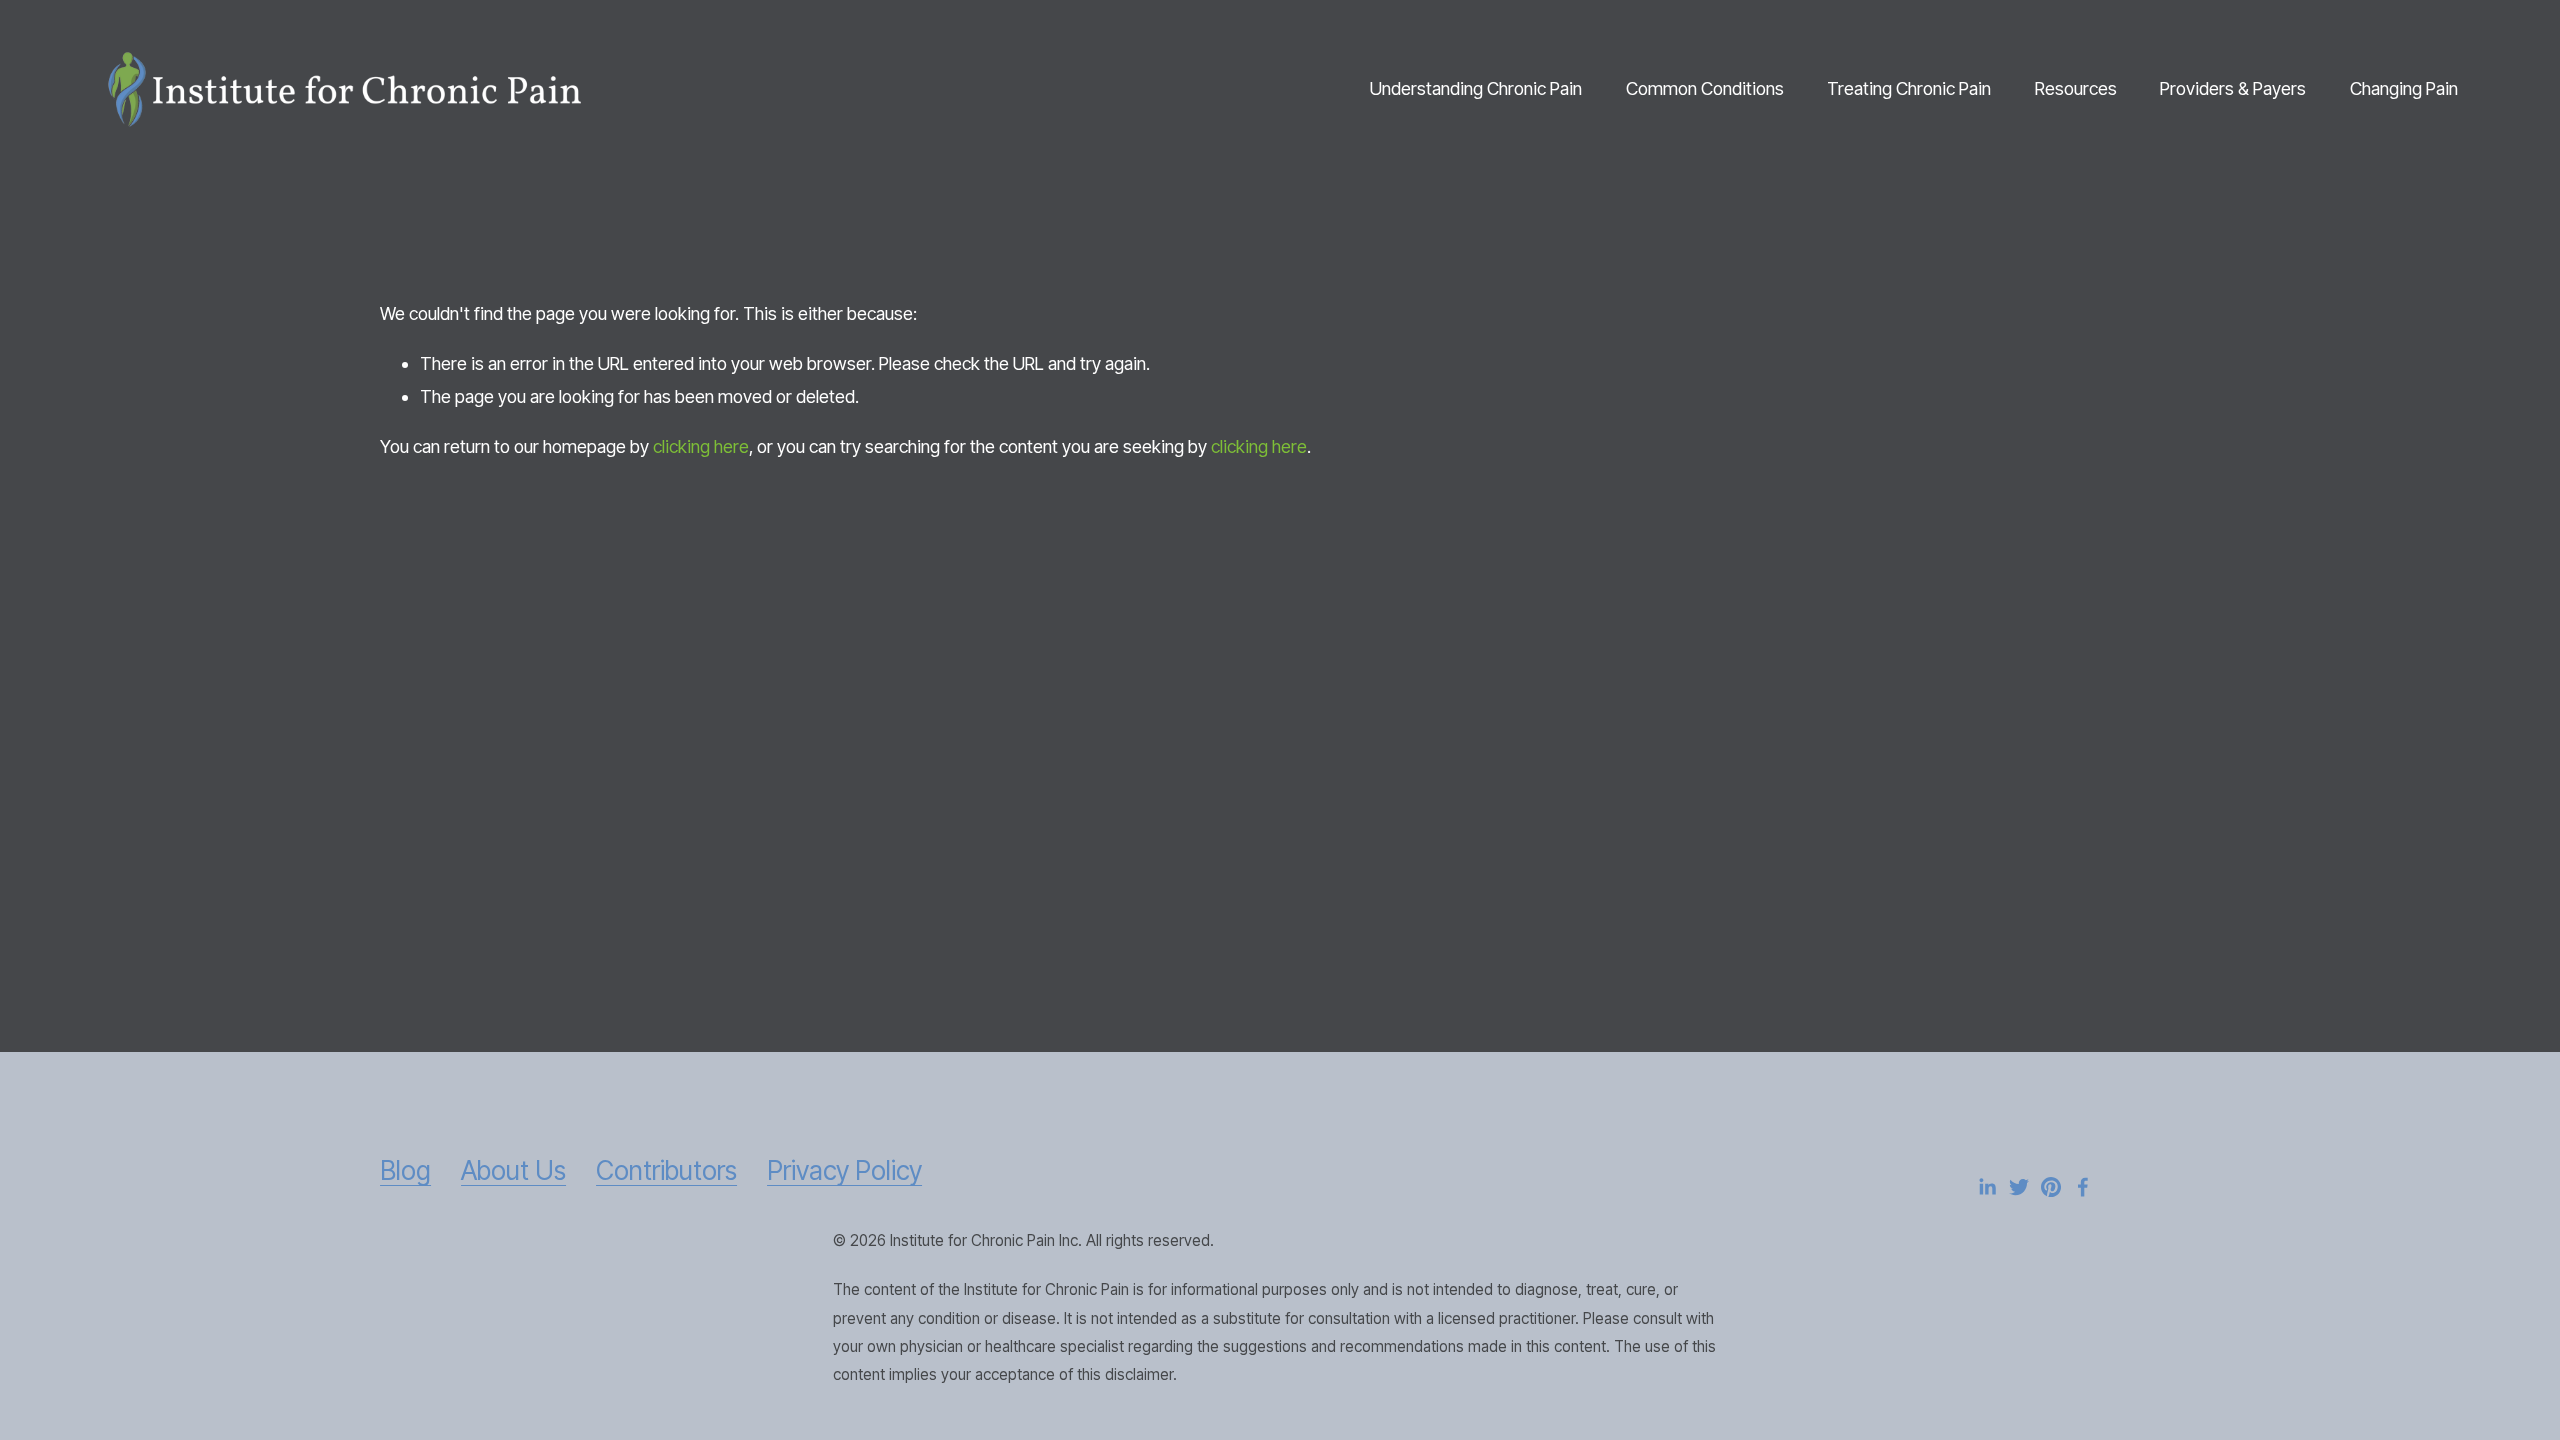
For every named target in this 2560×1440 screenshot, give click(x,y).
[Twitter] (2019, 1187)
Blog (405, 1170)
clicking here (701, 446)
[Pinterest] (2051, 1187)
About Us (513, 1170)
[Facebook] (2083, 1187)
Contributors (666, 1170)
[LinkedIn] (1987, 1187)
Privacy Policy (844, 1170)
